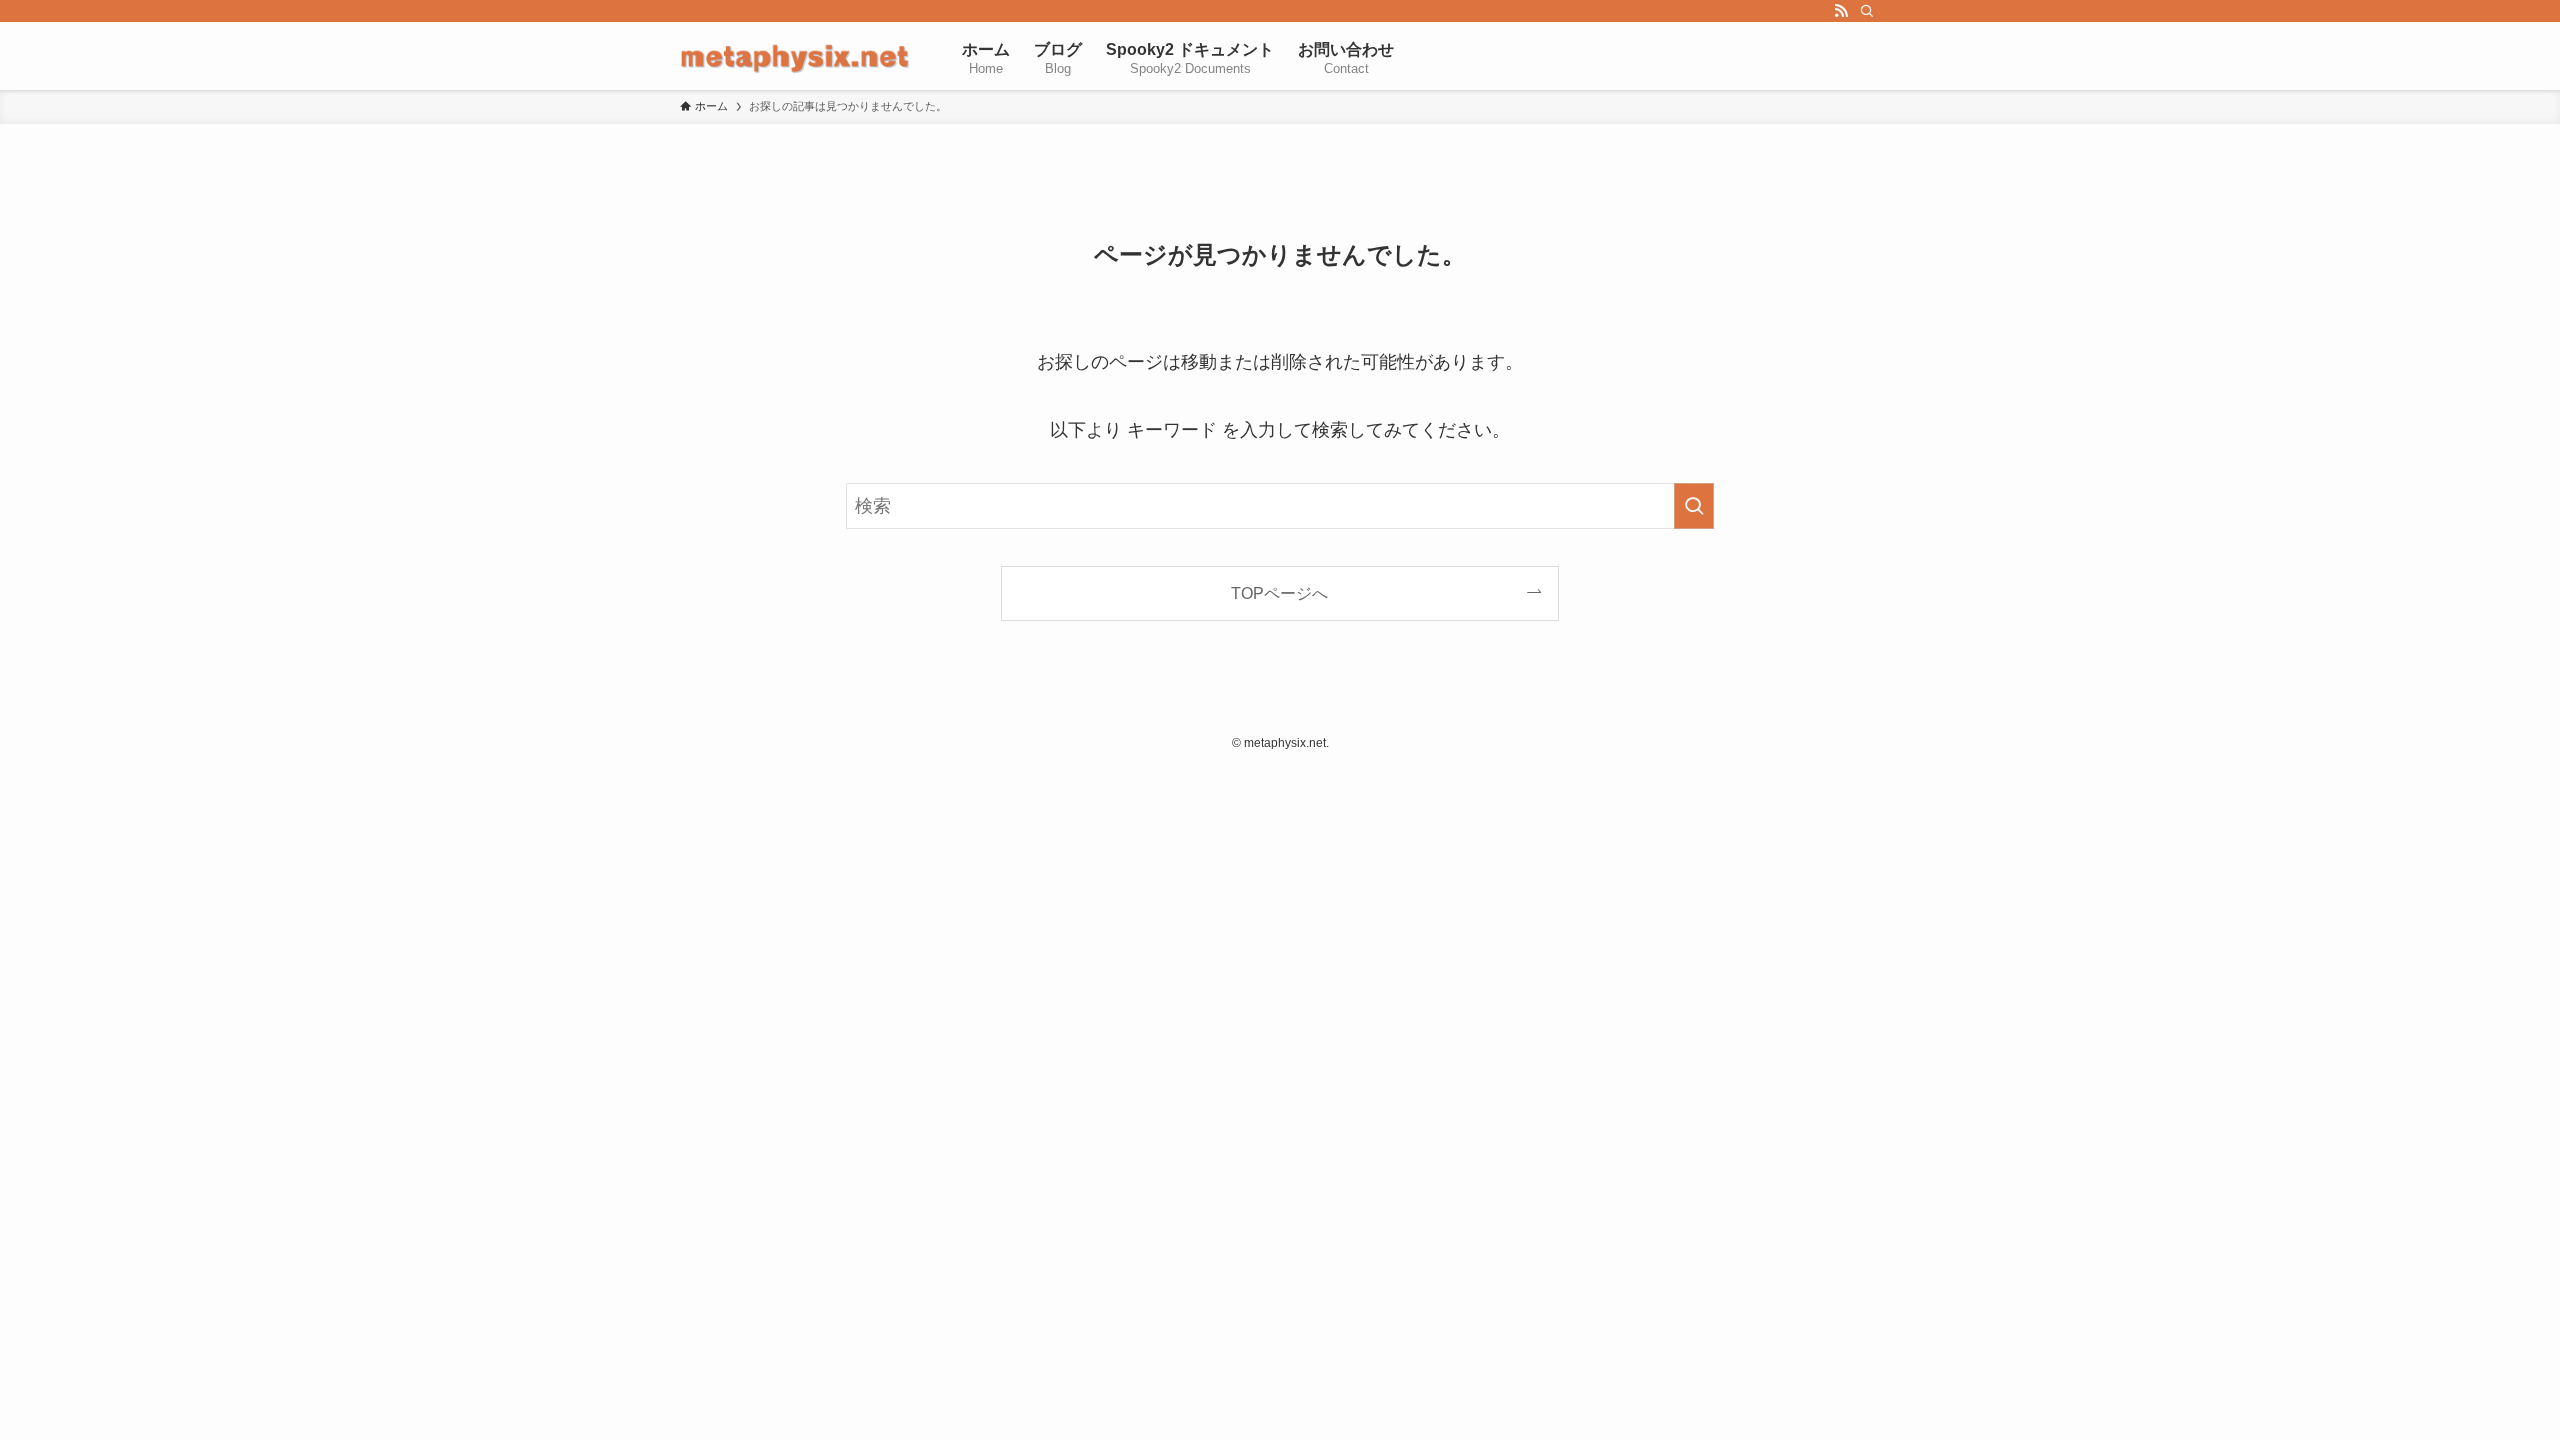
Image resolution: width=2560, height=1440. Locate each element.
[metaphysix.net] (795, 56)
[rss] (1841, 11)
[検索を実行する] (1694, 506)
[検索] (1867, 11)
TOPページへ (1279, 593)
